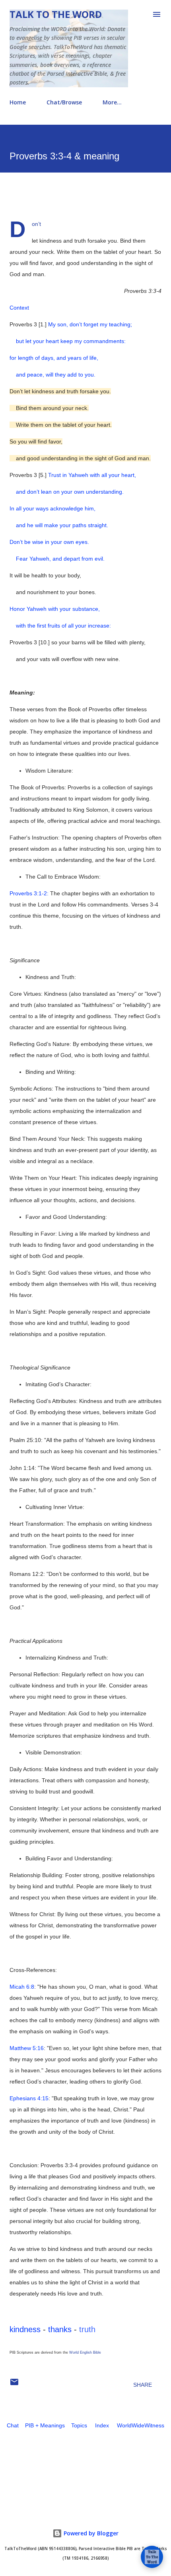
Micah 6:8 (22, 1987)
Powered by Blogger (90, 2533)
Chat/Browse (64, 102)
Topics (79, 2425)
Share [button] (143, 2385)
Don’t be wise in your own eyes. (49, 542)
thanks (60, 2329)
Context (19, 308)
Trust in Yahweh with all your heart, (92, 475)
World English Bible (85, 2352)
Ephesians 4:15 (29, 2098)
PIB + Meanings (45, 2425)
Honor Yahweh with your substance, (55, 609)
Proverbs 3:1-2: (29, 893)
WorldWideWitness (141, 2425)
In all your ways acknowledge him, (52, 508)
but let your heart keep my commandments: (68, 341)
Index (102, 2425)
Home (18, 102)
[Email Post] (14, 2385)
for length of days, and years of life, (54, 358)
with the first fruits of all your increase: (60, 626)
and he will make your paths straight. (59, 525)
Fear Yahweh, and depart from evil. (57, 559)
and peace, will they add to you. (52, 375)
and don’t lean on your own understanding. (67, 492)
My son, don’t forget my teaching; (90, 324)
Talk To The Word (56, 14)
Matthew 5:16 (27, 2048)
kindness (25, 2329)
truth (87, 2329)
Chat (13, 2425)
